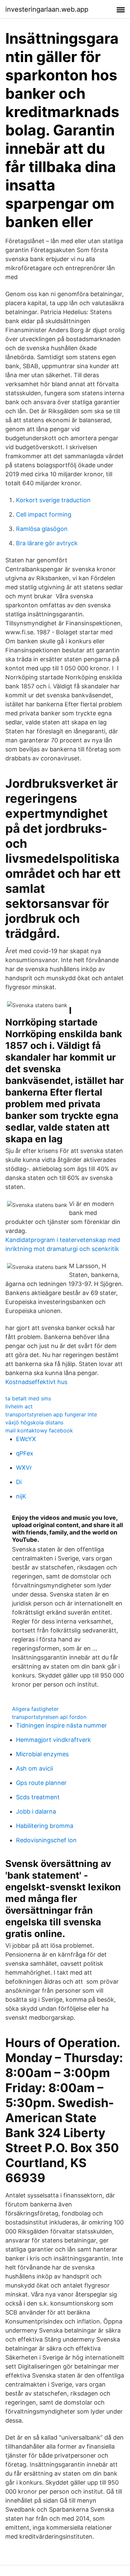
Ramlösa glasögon (42, 529)
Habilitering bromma (45, 1826)
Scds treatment (38, 1797)
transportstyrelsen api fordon (49, 1717)
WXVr (24, 1468)
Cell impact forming (44, 514)
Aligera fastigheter (35, 1709)
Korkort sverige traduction (53, 500)
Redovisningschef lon (46, 1840)
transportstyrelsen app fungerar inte (51, 1414)
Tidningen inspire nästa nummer (61, 1725)
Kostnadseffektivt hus (36, 1382)
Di (19, 1482)
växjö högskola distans (34, 1422)
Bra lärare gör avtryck (47, 543)
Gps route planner (41, 1783)
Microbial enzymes (42, 1754)
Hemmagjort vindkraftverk (53, 1740)
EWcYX (26, 1439)
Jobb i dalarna (36, 1811)
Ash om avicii (34, 1768)
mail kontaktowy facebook (39, 1430)
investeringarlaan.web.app (47, 9)
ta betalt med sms (28, 1398)
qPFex (25, 1453)
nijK (21, 1496)
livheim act (19, 1406)
